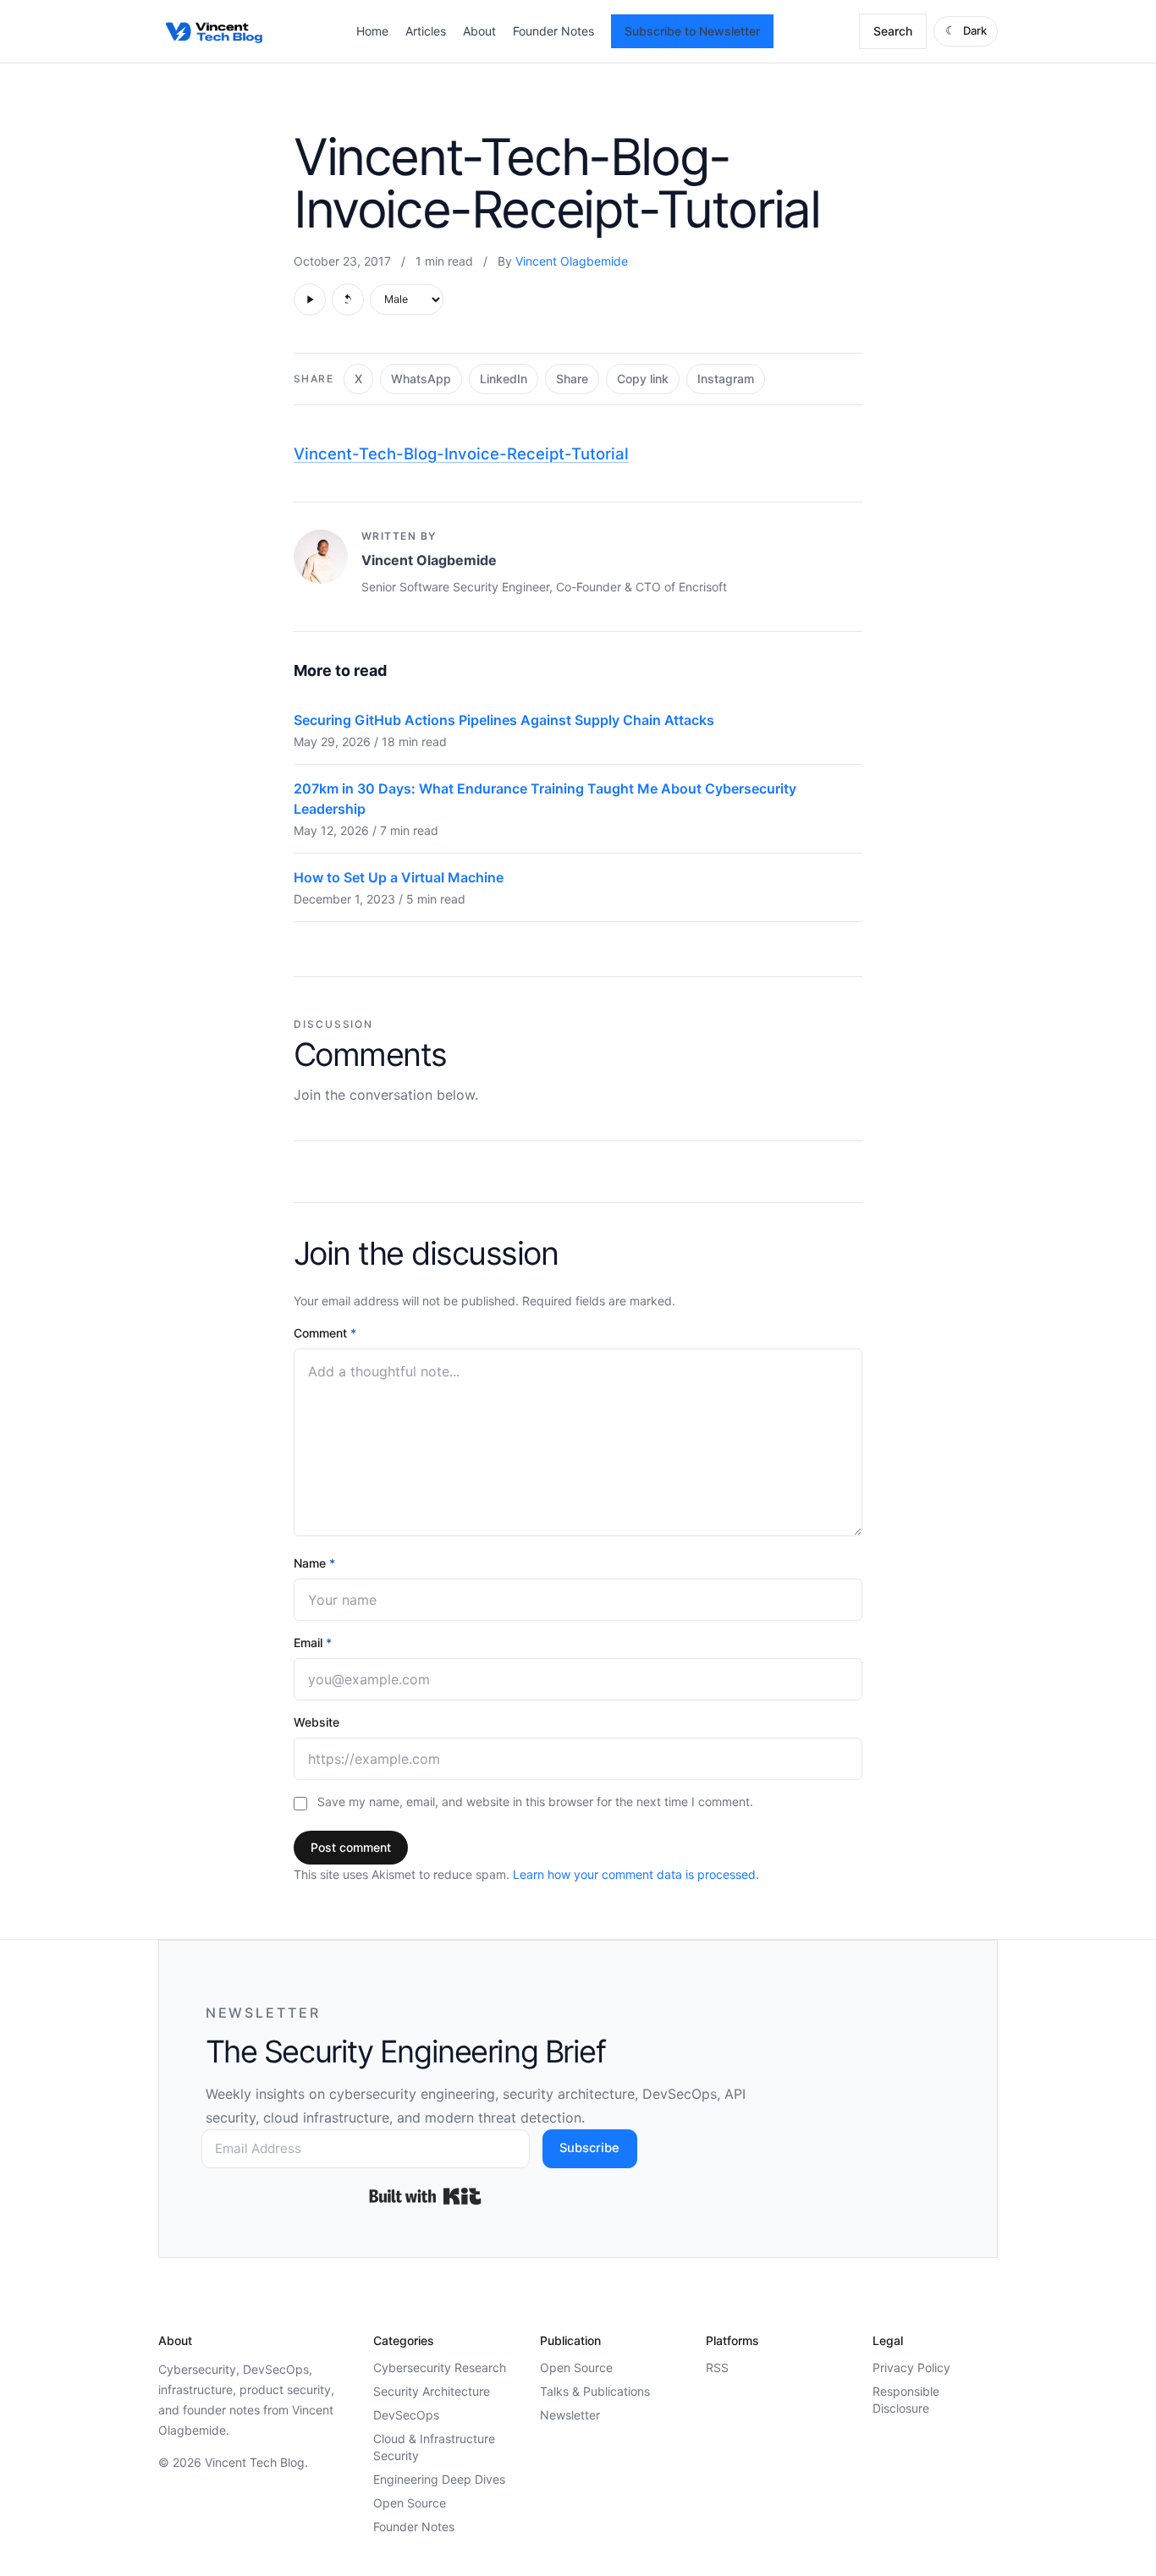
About (479, 31)
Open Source (410, 2503)
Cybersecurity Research (440, 2367)
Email (313, 1642)
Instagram (726, 379)
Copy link (643, 379)
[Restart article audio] (348, 299)
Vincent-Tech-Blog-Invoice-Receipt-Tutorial (461, 453)
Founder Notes (553, 31)
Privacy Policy (911, 2367)
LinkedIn (504, 379)
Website (317, 1722)
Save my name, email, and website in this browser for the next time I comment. (535, 1802)
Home (372, 31)
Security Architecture (432, 2391)
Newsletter (570, 2415)
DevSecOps (406, 2415)
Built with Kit (425, 2196)
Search (893, 31)
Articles (426, 31)
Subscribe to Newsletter (692, 31)
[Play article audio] (310, 299)
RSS (717, 2367)
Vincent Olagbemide (572, 261)
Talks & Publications (595, 2391)
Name (314, 1563)
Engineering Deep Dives (439, 2479)
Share (572, 379)
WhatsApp (421, 379)
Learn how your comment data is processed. (636, 1874)
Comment (325, 1333)
